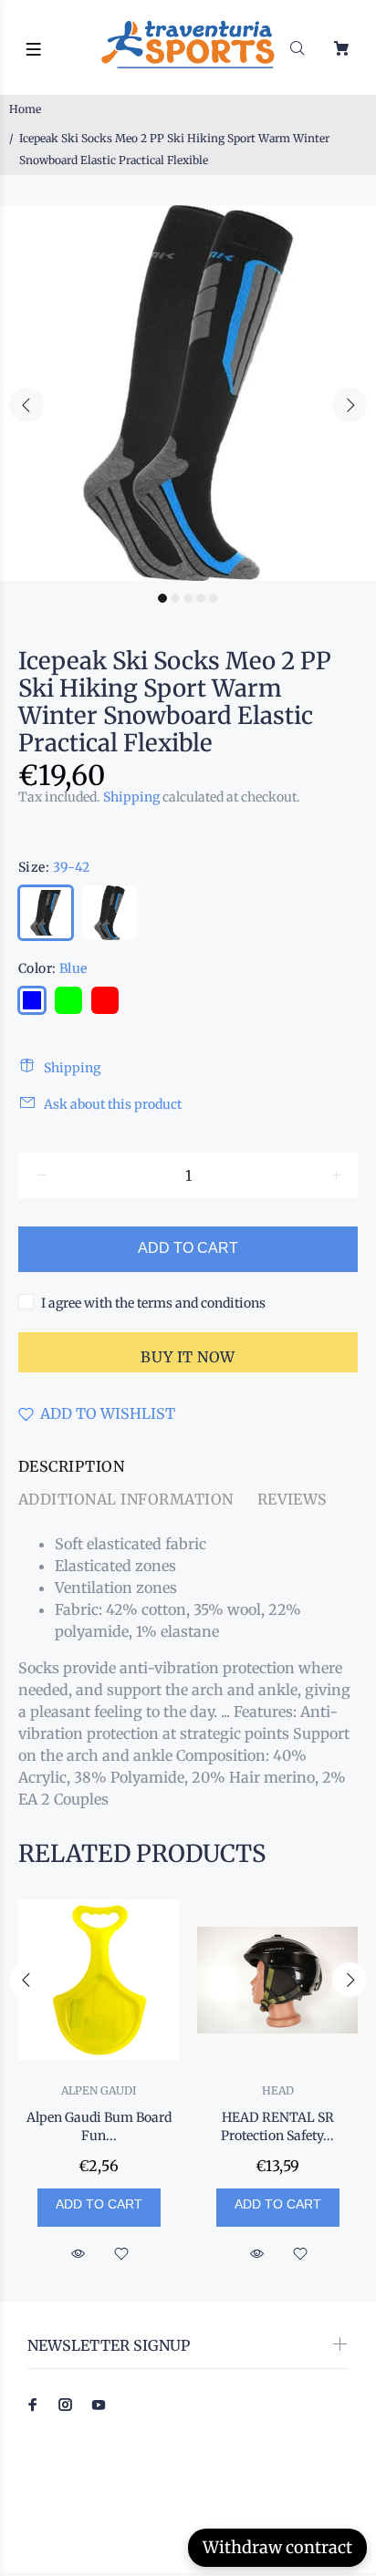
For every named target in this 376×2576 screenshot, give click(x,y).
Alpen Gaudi (99, 2090)
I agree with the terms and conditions (153, 1303)
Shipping (131, 797)
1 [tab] (162, 598)
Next (350, 405)
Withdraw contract (277, 2547)
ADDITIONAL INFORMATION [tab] (126, 1499)
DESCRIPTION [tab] (71, 1466)
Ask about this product (113, 1104)
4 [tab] (201, 598)
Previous (26, 405)
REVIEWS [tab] (292, 1499)
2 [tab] (175, 598)
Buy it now (188, 1357)
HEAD (278, 2090)
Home (25, 109)
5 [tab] (214, 598)
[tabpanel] (188, 393)
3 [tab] (188, 598)
